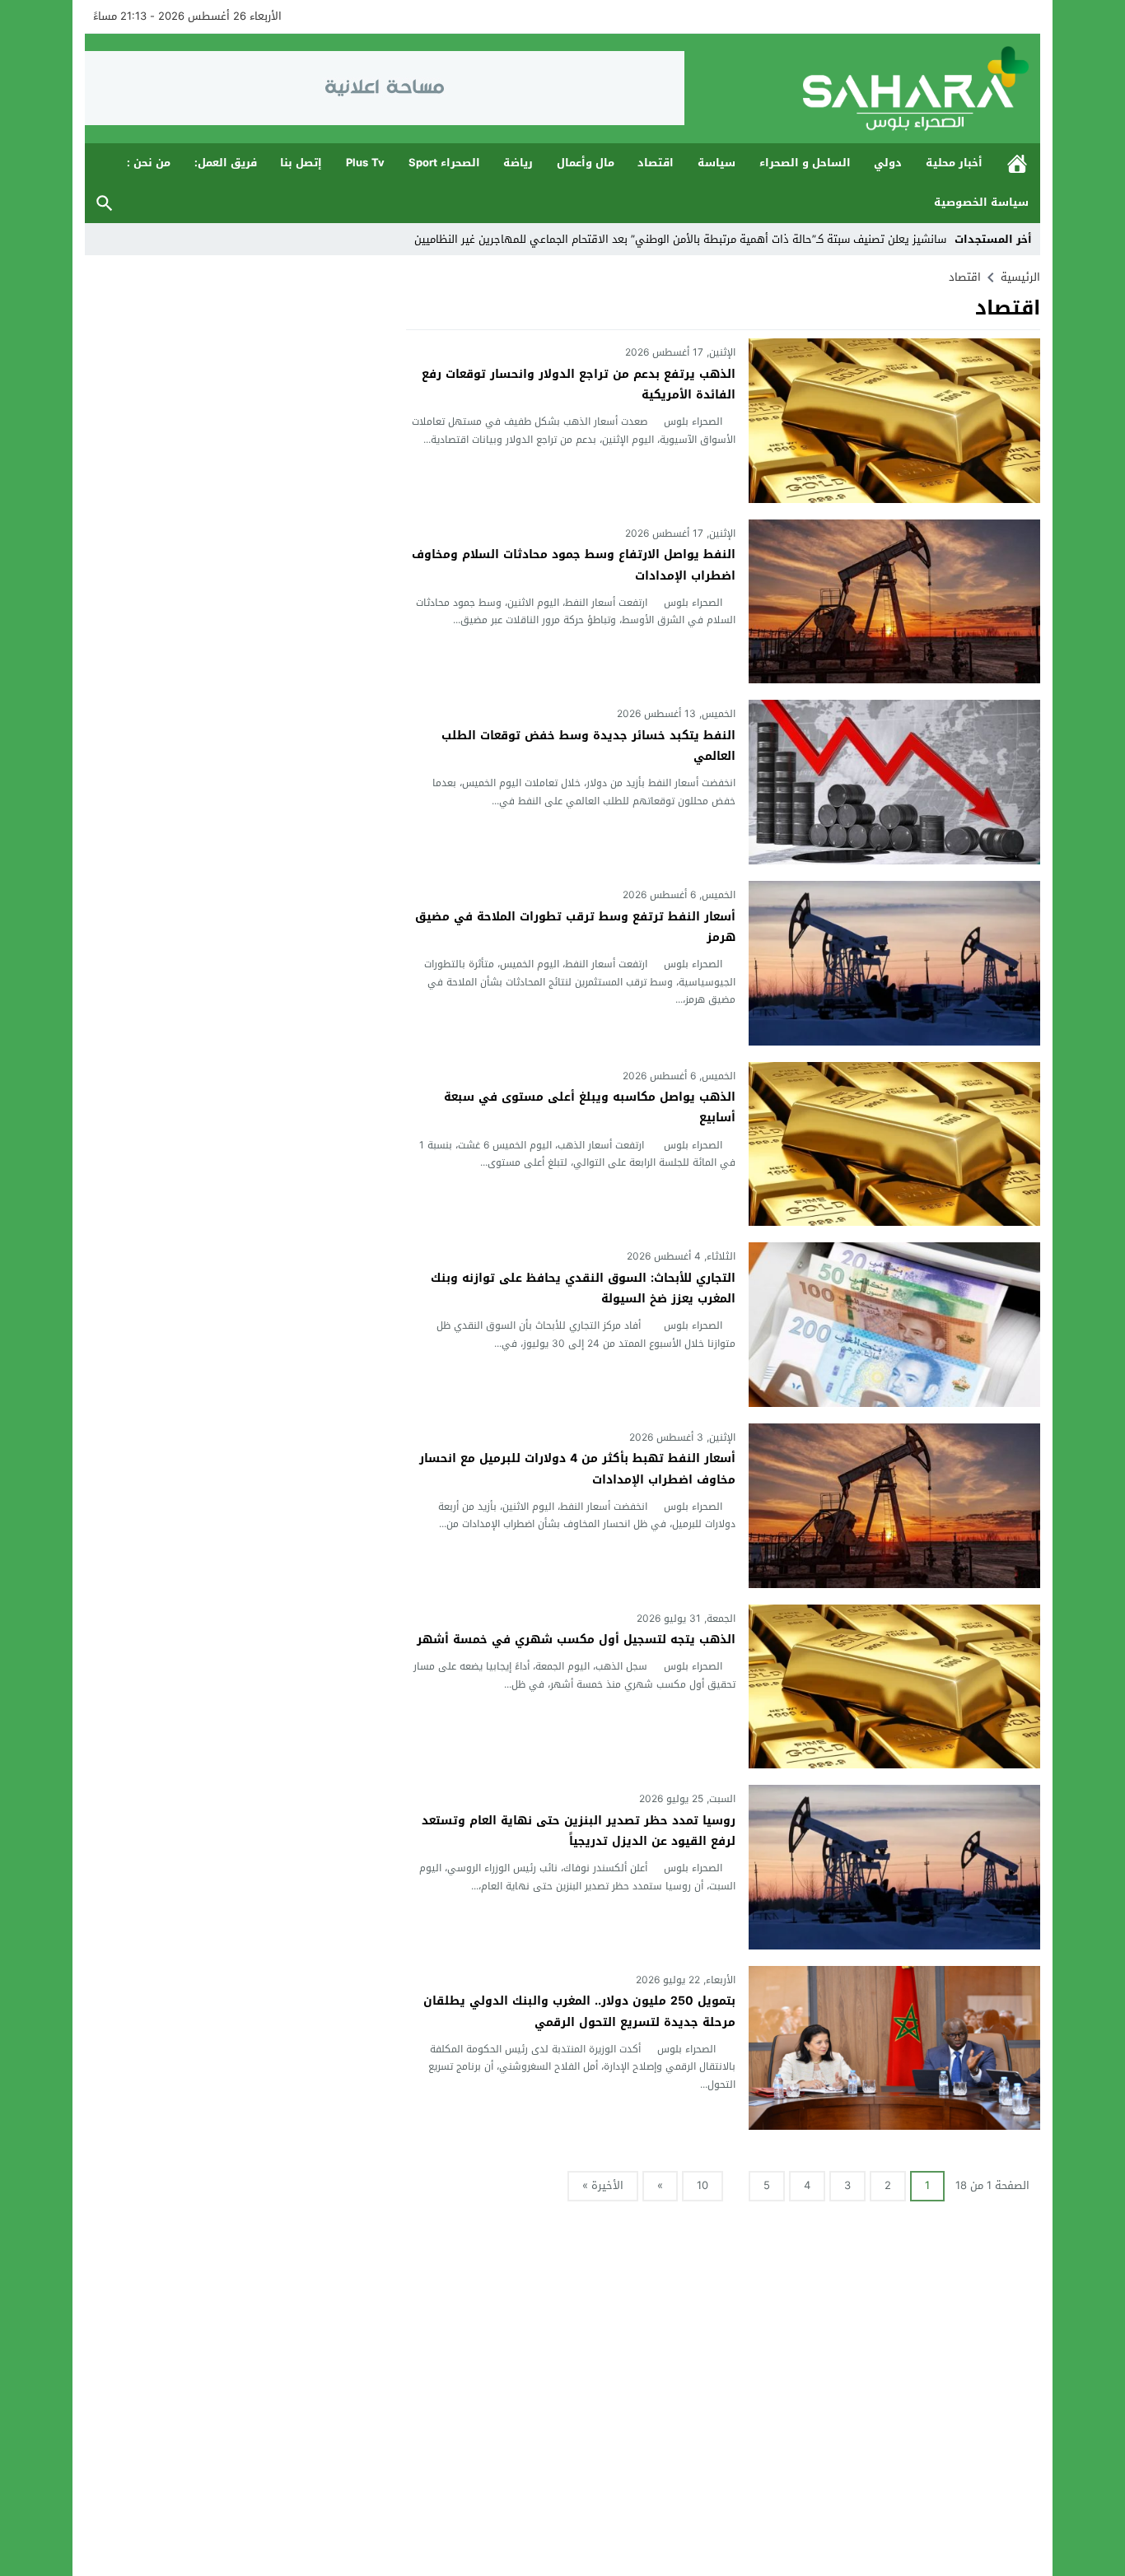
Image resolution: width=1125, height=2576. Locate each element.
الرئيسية (1017, 163)
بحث (105, 203)
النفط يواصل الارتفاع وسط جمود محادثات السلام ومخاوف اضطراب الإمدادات (574, 565)
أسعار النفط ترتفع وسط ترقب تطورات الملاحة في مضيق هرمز (575, 927)
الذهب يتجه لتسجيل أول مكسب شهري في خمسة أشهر (576, 1640)
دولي (888, 163)
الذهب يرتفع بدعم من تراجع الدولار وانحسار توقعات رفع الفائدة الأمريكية (579, 384)
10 (703, 2185)
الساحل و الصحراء (805, 163)
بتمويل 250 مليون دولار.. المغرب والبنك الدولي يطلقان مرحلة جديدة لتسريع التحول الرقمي (579, 2011)
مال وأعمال (586, 163)
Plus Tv (365, 163)
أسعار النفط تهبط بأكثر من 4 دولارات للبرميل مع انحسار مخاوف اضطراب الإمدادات (577, 1469)
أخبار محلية (954, 163)
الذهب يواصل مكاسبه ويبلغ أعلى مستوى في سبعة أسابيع (590, 1107)
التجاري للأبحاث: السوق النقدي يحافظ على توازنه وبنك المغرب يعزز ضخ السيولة (583, 1288)
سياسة (717, 163)
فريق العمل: (226, 163)
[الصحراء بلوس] (862, 89)
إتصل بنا (301, 163)
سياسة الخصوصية (981, 202)
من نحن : (149, 163)
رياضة (518, 163)
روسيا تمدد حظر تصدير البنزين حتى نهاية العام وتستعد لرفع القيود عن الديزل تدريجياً (579, 1831)
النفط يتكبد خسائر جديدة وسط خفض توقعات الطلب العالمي (588, 746)
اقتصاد (656, 163)
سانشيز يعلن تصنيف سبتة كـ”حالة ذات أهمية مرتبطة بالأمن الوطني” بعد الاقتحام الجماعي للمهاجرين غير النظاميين (679, 239)
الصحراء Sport (444, 163)
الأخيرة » (603, 2185)
